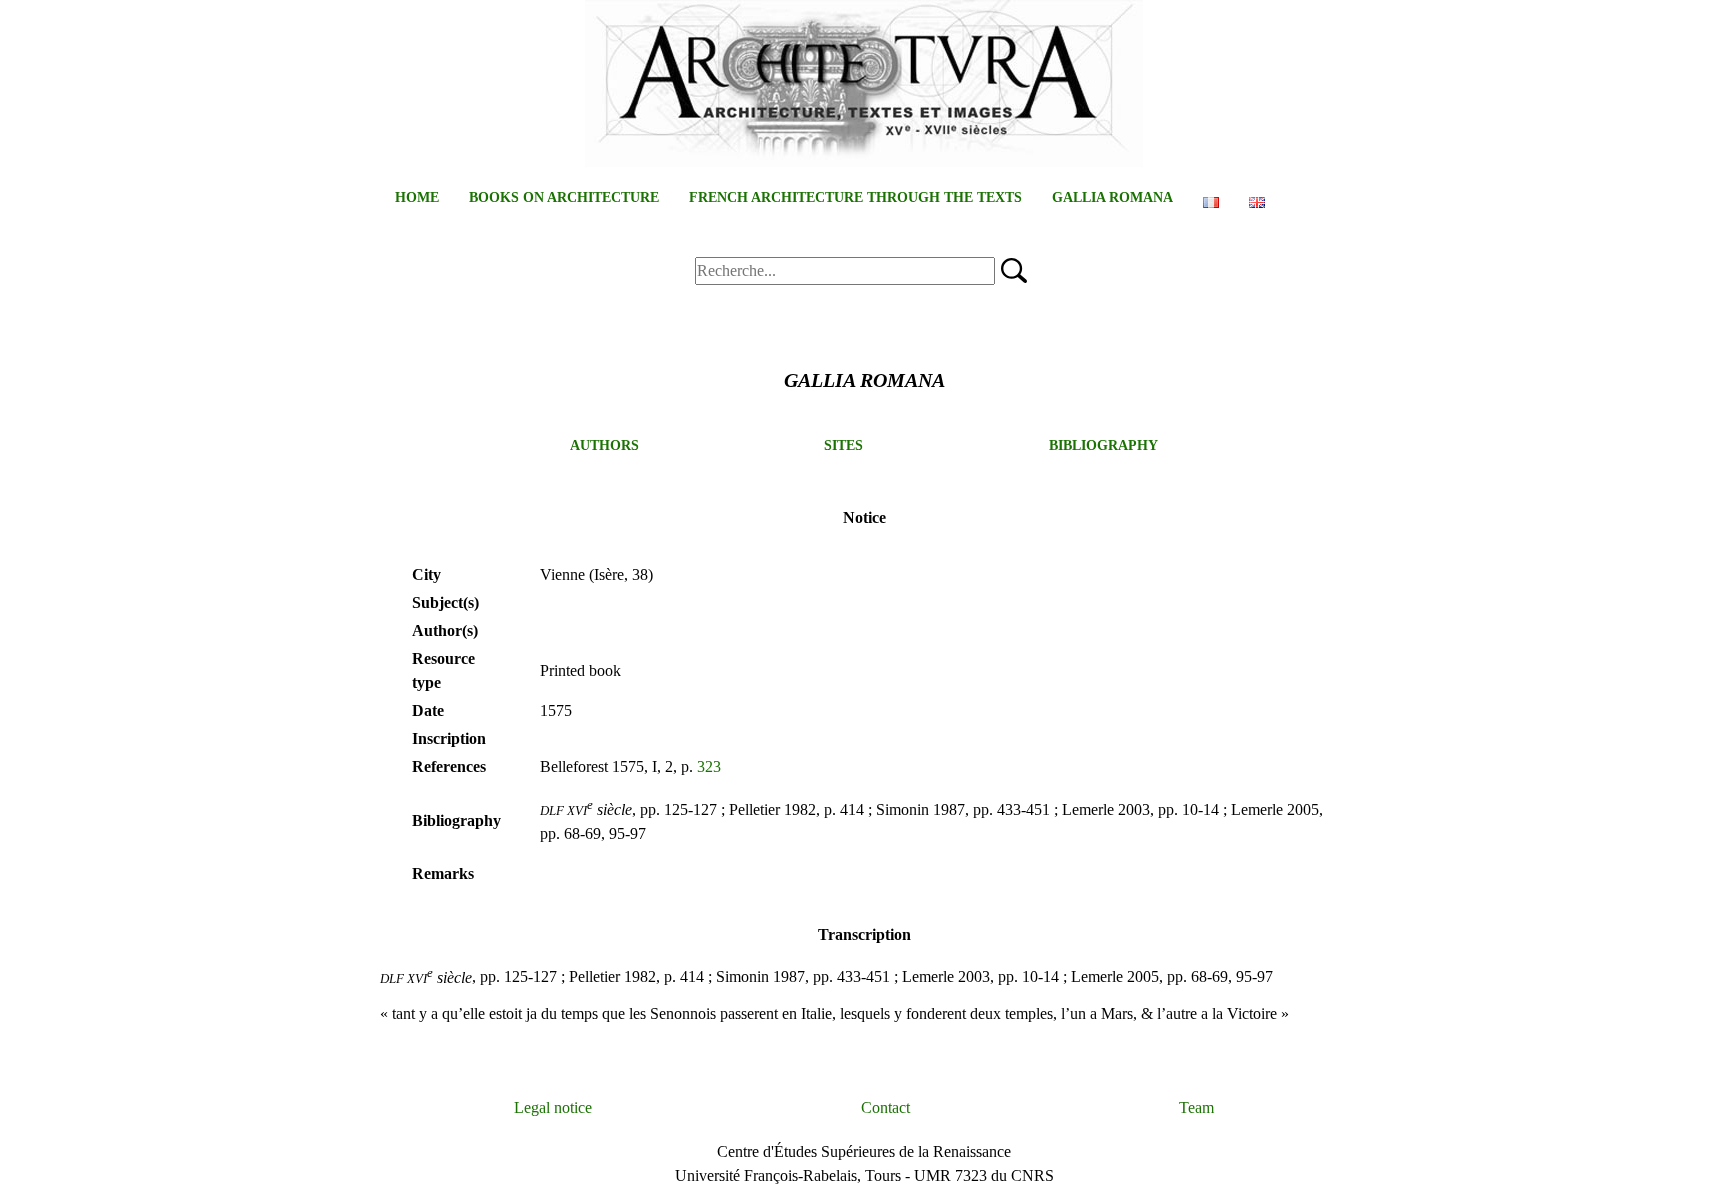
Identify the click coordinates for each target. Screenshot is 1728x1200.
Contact (885, 1107)
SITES (843, 445)
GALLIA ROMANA (1112, 197)
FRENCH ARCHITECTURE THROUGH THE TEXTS (855, 197)
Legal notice (553, 1107)
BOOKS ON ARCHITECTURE (564, 197)
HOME (417, 197)
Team (1196, 1107)
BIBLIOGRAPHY (1103, 445)
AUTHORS (604, 445)
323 (709, 766)
